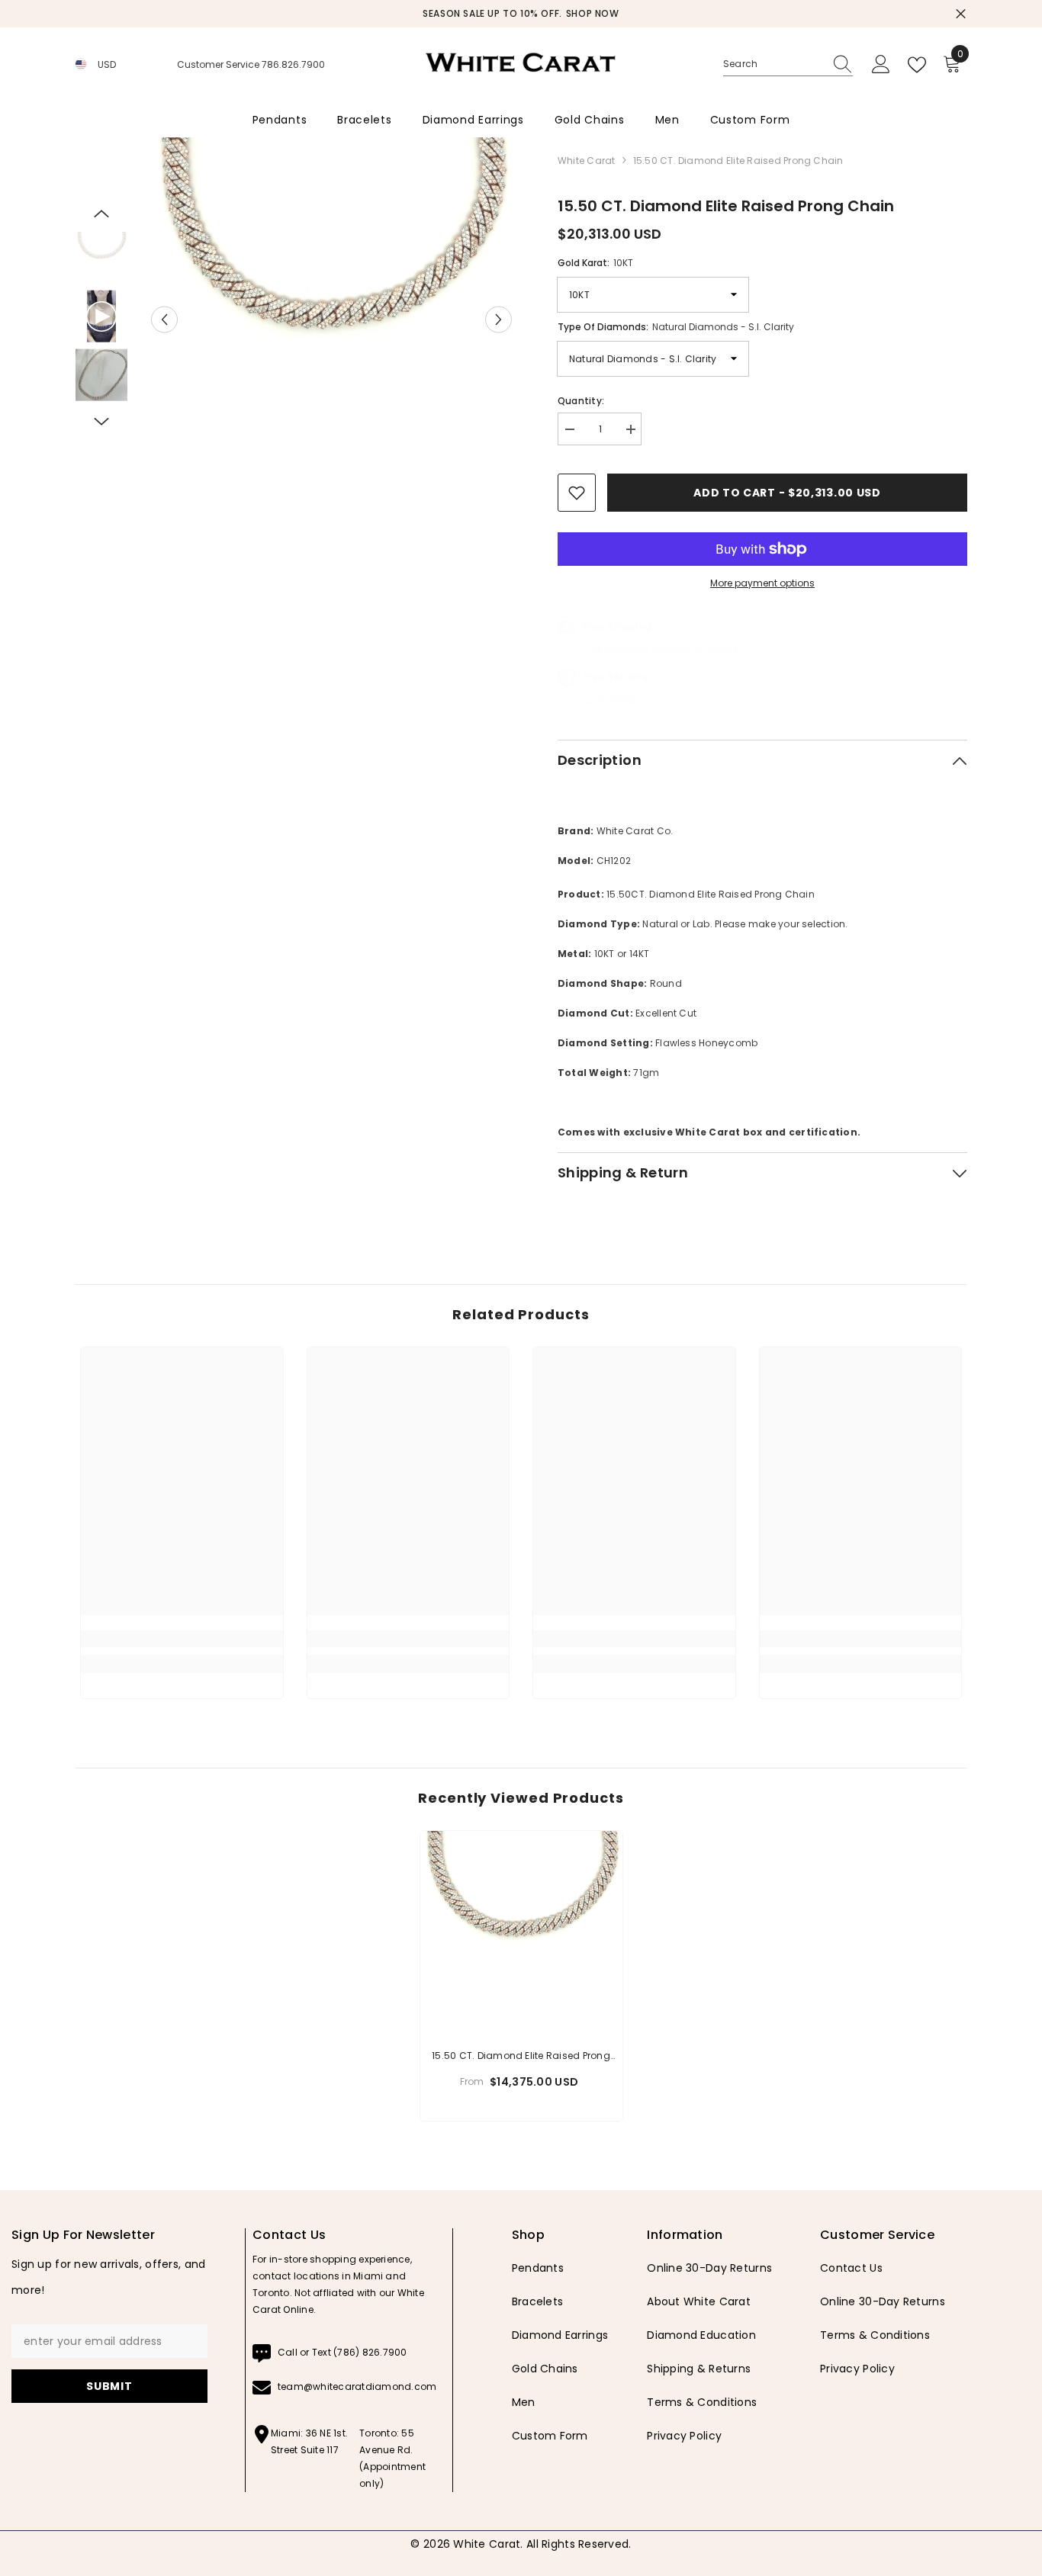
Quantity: (581, 401)
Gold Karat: (595, 263)
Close (961, 14)
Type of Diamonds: (676, 327)
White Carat (587, 161)
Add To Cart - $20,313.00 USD (787, 493)
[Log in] (881, 65)
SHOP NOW (593, 13)
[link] (182, 1639)
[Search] (788, 64)
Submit (109, 2386)
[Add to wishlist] (577, 493)
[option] (521, 14)
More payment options (762, 583)
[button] (164, 319)
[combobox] (773, 64)
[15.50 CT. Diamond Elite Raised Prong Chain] (521, 1932)
